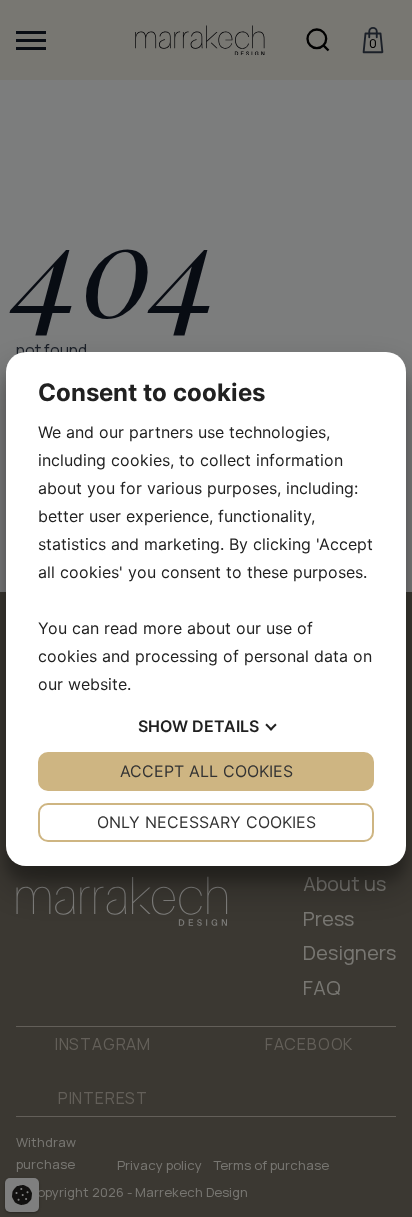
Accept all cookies (206, 771)
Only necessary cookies (206, 822)
